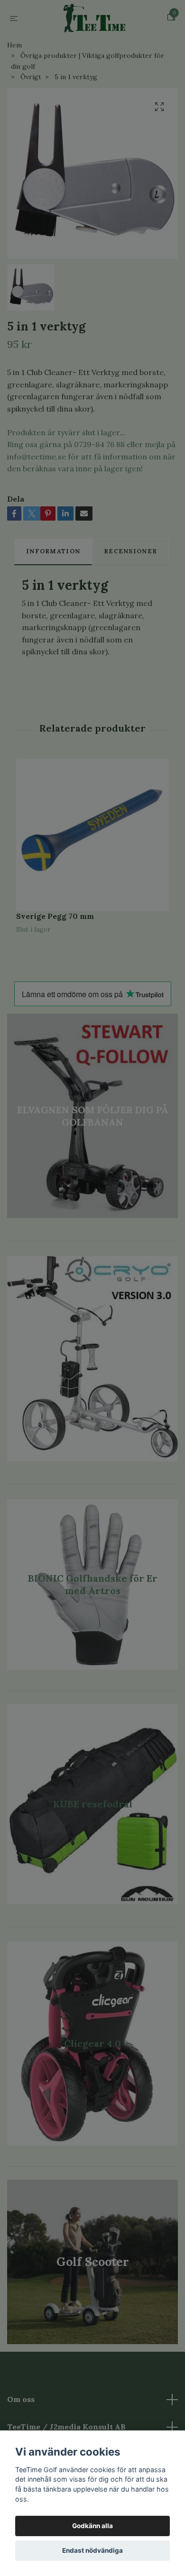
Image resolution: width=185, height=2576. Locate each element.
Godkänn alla (92, 2526)
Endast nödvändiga (92, 2550)
